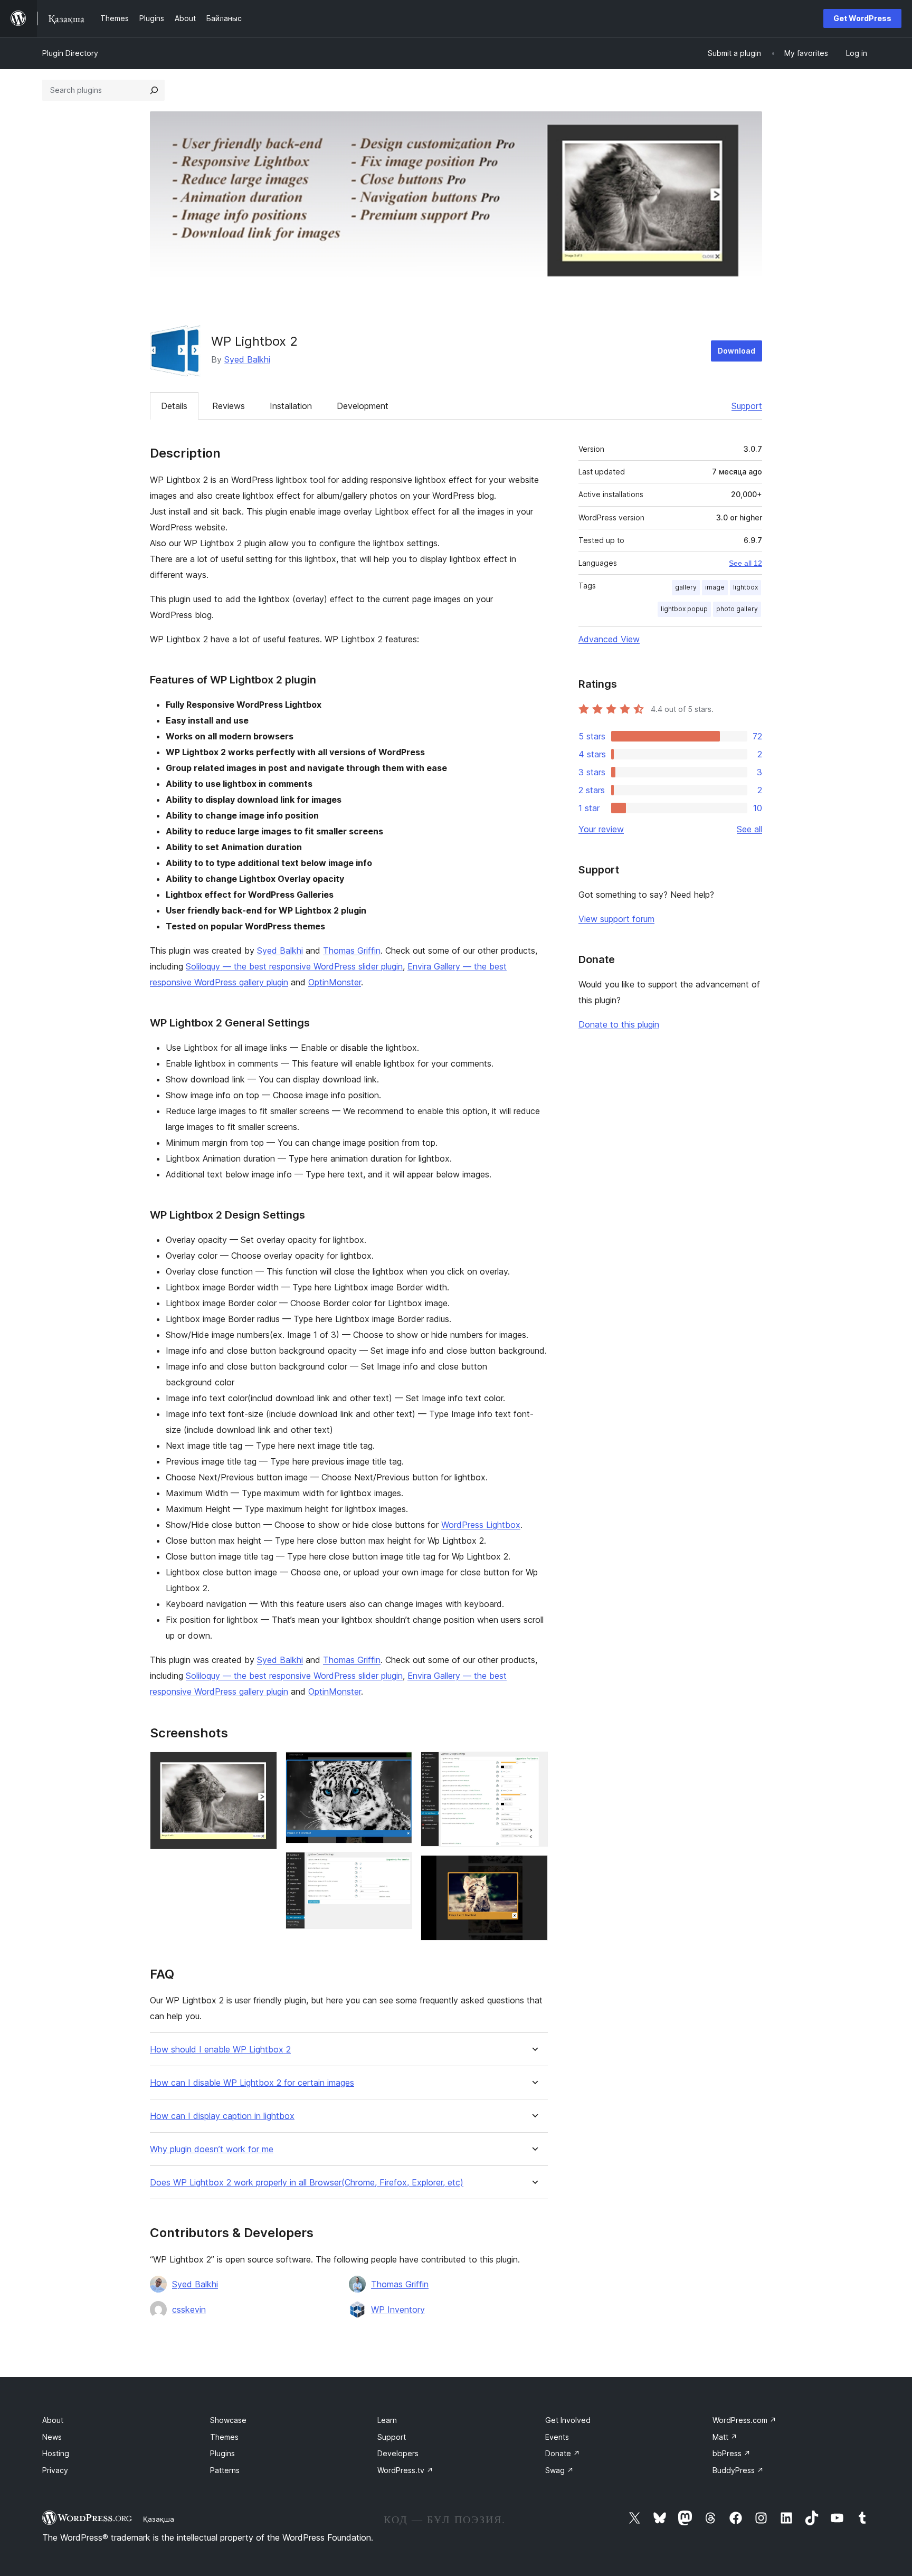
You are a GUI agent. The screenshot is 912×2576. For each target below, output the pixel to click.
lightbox (745, 587)
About (53, 2420)
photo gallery (737, 609)
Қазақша (159, 2519)
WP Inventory (398, 2309)
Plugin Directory (70, 53)
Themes (224, 2437)
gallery (686, 587)
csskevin (189, 2309)
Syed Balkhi (247, 359)
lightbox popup (684, 609)
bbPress (731, 2453)
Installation (291, 406)
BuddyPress (738, 2470)
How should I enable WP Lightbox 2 (220, 2050)
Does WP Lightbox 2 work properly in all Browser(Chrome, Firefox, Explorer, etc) (307, 2183)
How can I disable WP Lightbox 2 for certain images (252, 2083)
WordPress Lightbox (481, 1525)
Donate (563, 2453)
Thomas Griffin (352, 950)
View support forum (616, 919)
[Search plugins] (154, 90)
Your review (601, 829)
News (52, 2437)
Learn (387, 2420)
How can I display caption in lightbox (222, 2116)
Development (363, 406)
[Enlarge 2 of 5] (398, 1766)
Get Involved (568, 2420)
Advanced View (609, 639)
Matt (725, 2437)
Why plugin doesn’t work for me (212, 2149)
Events (557, 2437)
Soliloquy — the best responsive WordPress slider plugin (294, 966)
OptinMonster (335, 982)
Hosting (56, 2453)
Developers (398, 2453)
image (715, 587)
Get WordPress (862, 18)
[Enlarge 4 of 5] (534, 1766)
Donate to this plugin (619, 1024)
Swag (559, 2470)
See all (749, 829)
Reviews (229, 406)
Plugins (222, 2453)
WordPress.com (744, 2420)
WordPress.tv (405, 2470)
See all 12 (745, 563)
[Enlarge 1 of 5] (263, 1766)
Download (737, 351)
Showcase (228, 2420)
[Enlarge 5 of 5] (534, 1869)
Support (747, 406)
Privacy (55, 2470)
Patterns (225, 2470)
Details (174, 406)
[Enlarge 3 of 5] (398, 1866)
